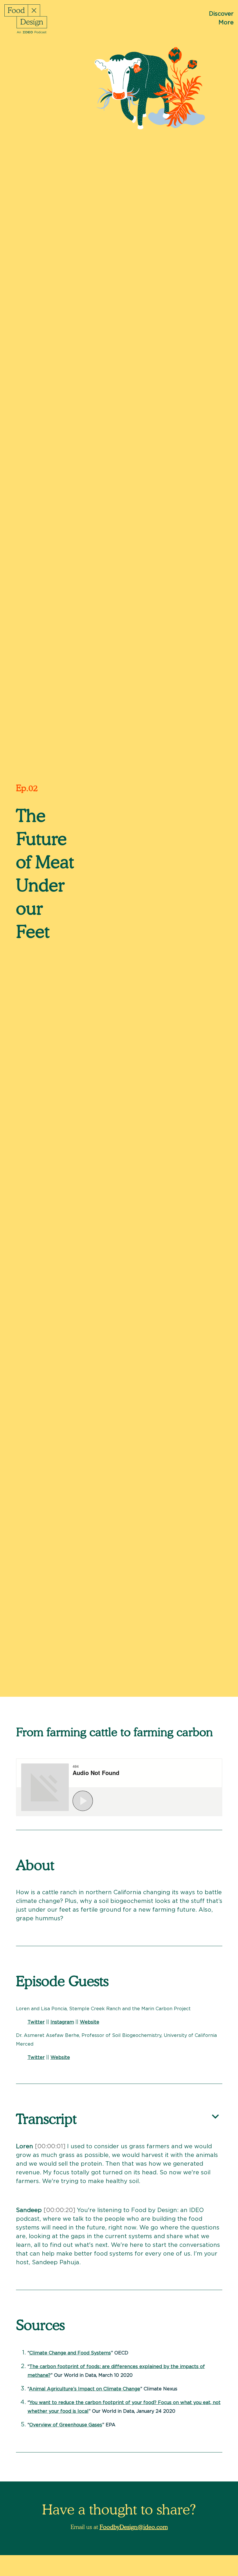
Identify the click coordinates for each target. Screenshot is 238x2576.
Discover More (221, 18)
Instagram (62, 2022)
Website (90, 2022)
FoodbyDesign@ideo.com (134, 2527)
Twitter (36, 2022)
